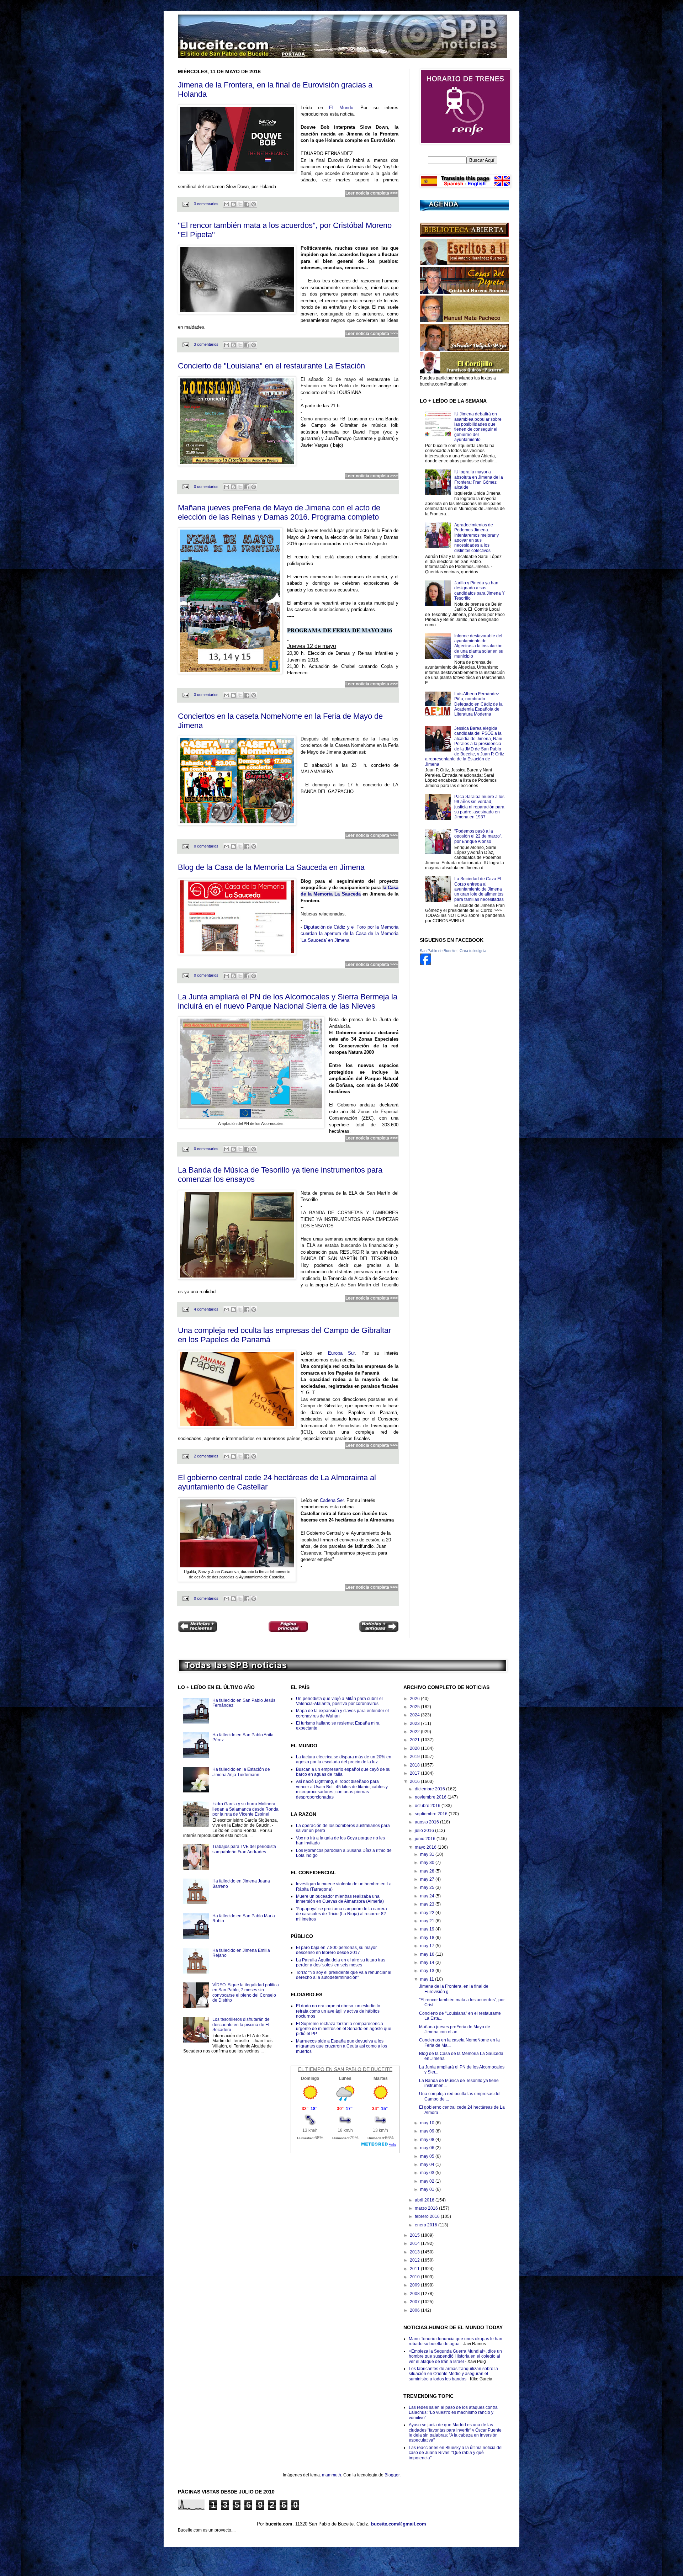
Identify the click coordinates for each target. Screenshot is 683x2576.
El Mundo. (342, 108)
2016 (415, 1781)
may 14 (428, 1962)
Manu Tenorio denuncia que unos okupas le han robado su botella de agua (456, 2341)
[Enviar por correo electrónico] (227, 204)
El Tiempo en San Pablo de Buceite (345, 2069)
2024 (415, 1715)
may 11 (428, 1979)
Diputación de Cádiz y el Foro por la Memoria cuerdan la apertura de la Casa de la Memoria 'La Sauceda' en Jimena (350, 934)
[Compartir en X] (240, 204)
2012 (415, 2260)
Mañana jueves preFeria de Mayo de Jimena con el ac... (455, 2029)
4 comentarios (206, 1309)
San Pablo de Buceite (438, 951)
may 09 (428, 2131)
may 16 (428, 1954)
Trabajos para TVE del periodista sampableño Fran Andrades (244, 1849)
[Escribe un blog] (233, 204)
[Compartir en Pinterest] (254, 204)
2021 (415, 1740)
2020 (415, 1748)
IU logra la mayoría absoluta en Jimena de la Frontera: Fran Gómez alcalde (479, 480)
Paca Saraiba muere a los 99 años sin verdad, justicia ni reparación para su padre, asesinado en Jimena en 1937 (479, 807)
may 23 (428, 1904)
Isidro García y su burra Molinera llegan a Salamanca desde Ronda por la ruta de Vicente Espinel (245, 1809)
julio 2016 (425, 1831)
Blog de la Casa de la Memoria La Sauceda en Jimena (271, 867)
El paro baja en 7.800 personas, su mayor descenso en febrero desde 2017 (336, 1950)
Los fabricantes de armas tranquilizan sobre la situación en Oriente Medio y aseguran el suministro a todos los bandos (453, 2374)
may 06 (428, 2148)
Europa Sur (341, 1353)
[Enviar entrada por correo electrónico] (185, 204)
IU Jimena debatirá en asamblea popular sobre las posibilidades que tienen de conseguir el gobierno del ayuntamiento (478, 427)
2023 (415, 1723)
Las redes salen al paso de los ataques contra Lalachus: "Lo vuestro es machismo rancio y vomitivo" (453, 2413)
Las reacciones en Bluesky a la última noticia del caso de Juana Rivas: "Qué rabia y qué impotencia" (456, 2453)
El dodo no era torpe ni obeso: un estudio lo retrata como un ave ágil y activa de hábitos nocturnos (338, 2011)
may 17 (428, 1946)
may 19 (428, 1929)
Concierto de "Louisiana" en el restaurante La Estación (271, 366)
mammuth (332, 2475)
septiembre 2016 (432, 1814)
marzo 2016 (427, 2208)
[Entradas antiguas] (379, 1627)
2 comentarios (206, 1456)
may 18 (428, 1938)
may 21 (428, 1921)
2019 (415, 1757)
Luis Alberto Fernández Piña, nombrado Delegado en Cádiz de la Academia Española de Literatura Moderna (478, 704)
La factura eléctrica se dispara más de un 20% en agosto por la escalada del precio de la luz (344, 1759)
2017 (415, 1773)
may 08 (428, 2140)
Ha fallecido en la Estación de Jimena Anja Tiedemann (241, 1772)
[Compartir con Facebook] (247, 204)
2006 (415, 2310)
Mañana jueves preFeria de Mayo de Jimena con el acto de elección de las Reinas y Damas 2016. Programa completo (279, 512)
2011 (415, 2269)
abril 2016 (425, 2200)
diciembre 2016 (430, 1789)
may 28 (428, 1871)
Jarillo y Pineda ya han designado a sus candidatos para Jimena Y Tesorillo (480, 591)
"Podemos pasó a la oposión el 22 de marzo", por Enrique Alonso (478, 836)
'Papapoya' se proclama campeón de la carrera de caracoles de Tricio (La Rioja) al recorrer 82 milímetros (341, 1914)
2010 (415, 2277)
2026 (415, 1699)
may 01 (428, 2189)
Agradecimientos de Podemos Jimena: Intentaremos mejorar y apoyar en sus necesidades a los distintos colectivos (476, 538)
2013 (415, 2252)
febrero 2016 (428, 2216)
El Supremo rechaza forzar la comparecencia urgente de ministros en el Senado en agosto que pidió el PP (344, 2029)
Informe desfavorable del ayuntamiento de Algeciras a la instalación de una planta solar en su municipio (479, 646)
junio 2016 (426, 1839)
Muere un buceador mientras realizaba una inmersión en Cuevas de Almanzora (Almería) (340, 1899)
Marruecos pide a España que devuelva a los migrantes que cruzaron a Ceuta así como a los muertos (341, 2046)
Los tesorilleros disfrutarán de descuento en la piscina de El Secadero (241, 2025)
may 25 (428, 1887)
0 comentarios (206, 487)
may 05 (428, 2156)
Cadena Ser (332, 1500)
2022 (415, 1732)
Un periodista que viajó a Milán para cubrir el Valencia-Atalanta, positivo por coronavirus (339, 1701)
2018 (415, 1765)
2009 (415, 2285)
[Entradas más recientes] (197, 1627)
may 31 (428, 1854)
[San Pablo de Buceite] (425, 963)
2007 (415, 2302)
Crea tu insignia (473, 951)
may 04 (428, 2165)
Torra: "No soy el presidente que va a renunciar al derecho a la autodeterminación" (344, 1975)
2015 (415, 2235)
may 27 (428, 1879)
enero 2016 (427, 2225)
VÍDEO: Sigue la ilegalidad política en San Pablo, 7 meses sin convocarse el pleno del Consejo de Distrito (246, 1993)
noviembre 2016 (431, 1797)
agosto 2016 (427, 1822)
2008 (415, 2294)
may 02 (428, 2181)
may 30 (428, 1863)
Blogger (392, 2475)
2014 (415, 2243)
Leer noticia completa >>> (372, 193)
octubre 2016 (428, 1806)
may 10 (428, 2123)
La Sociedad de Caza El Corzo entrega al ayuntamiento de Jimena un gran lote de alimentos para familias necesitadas (479, 889)
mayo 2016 (426, 1847)
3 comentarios (206, 204)
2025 (415, 1707)
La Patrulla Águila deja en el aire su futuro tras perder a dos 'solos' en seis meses (341, 1962)
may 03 (428, 2173)
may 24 (428, 1896)
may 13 (428, 1971)
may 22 (428, 1913)
